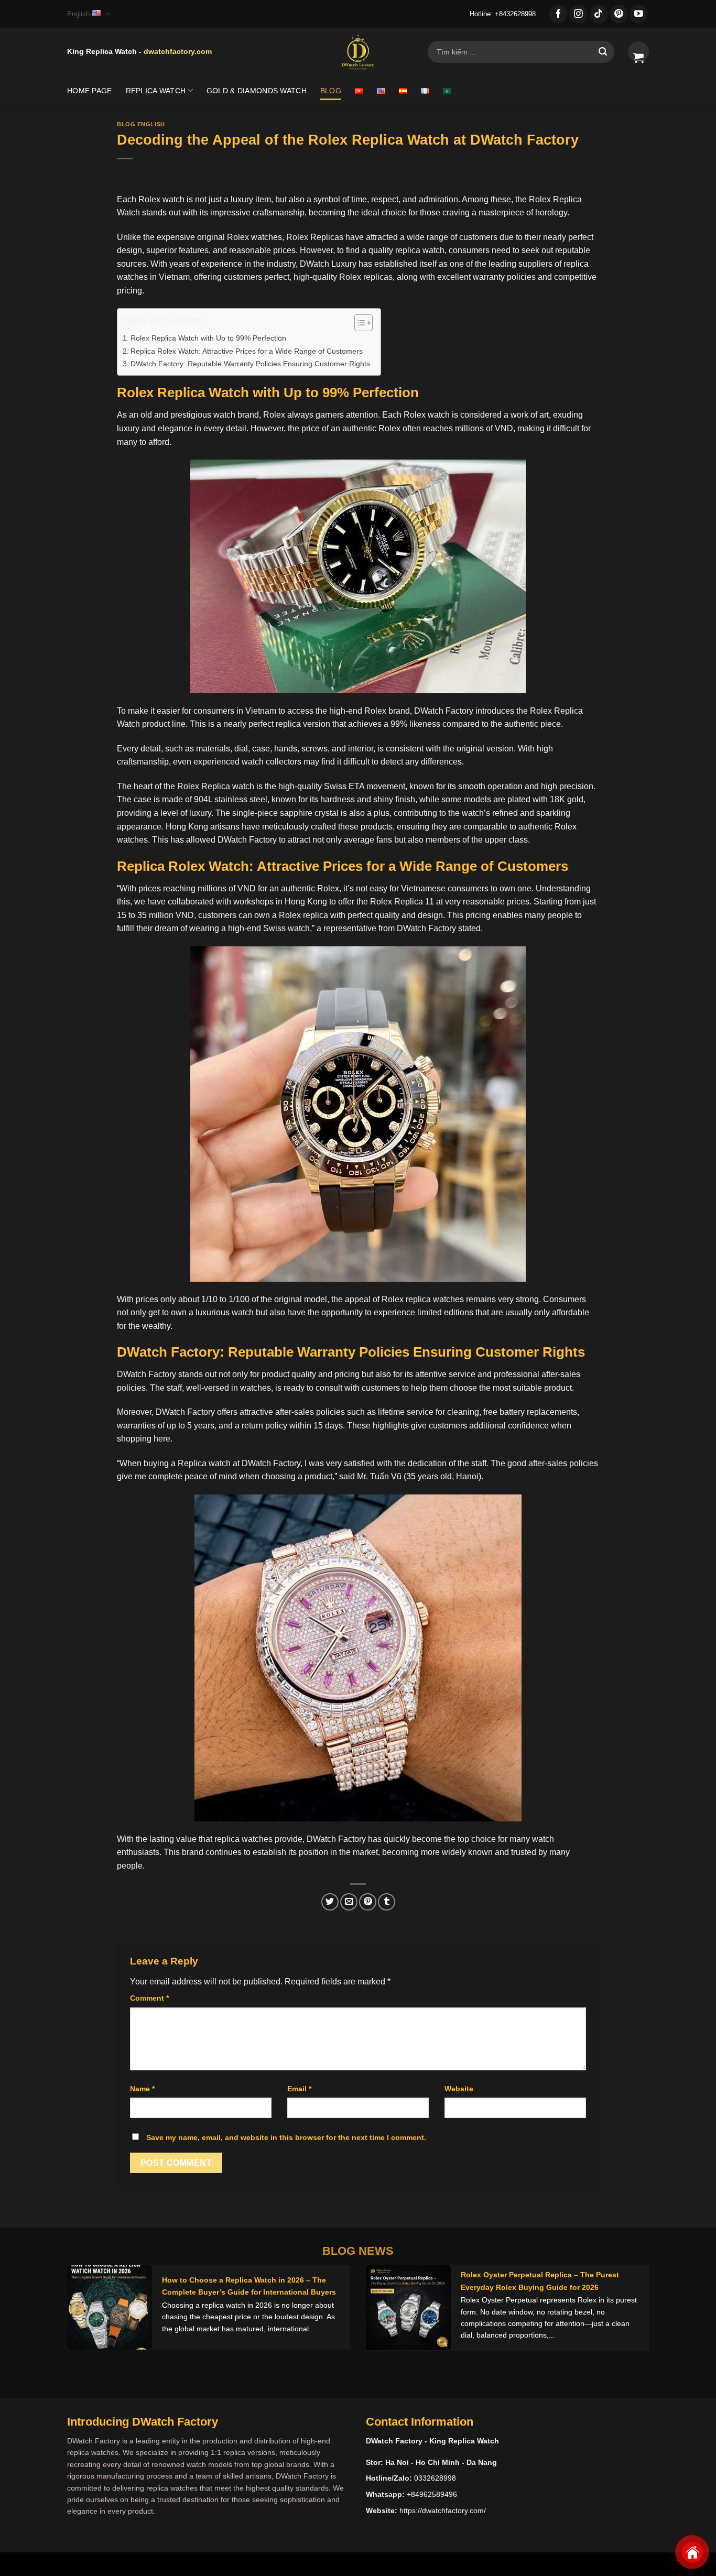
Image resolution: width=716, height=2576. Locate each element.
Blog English (141, 124)
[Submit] (603, 52)
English (78, 14)
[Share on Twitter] (330, 1902)
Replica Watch (156, 91)
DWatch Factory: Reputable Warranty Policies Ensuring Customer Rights (250, 364)
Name (142, 2089)
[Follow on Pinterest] (619, 14)
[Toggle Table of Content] (358, 323)
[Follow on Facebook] (558, 14)
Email (299, 2089)
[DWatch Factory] (358, 52)
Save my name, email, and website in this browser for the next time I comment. (286, 2137)
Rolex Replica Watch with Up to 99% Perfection (208, 338)
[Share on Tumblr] (387, 1902)
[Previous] (84, 2316)
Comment (149, 1998)
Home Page (90, 91)
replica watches (243, 1839)
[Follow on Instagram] (578, 14)
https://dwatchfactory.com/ (443, 2510)
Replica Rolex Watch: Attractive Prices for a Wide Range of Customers (247, 351)
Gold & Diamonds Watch (257, 91)
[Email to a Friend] (349, 1902)
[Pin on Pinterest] (368, 1902)
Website (459, 2089)
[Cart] (638, 52)
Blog (331, 91)
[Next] (632, 2316)
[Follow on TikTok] (599, 14)
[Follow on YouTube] (639, 14)
